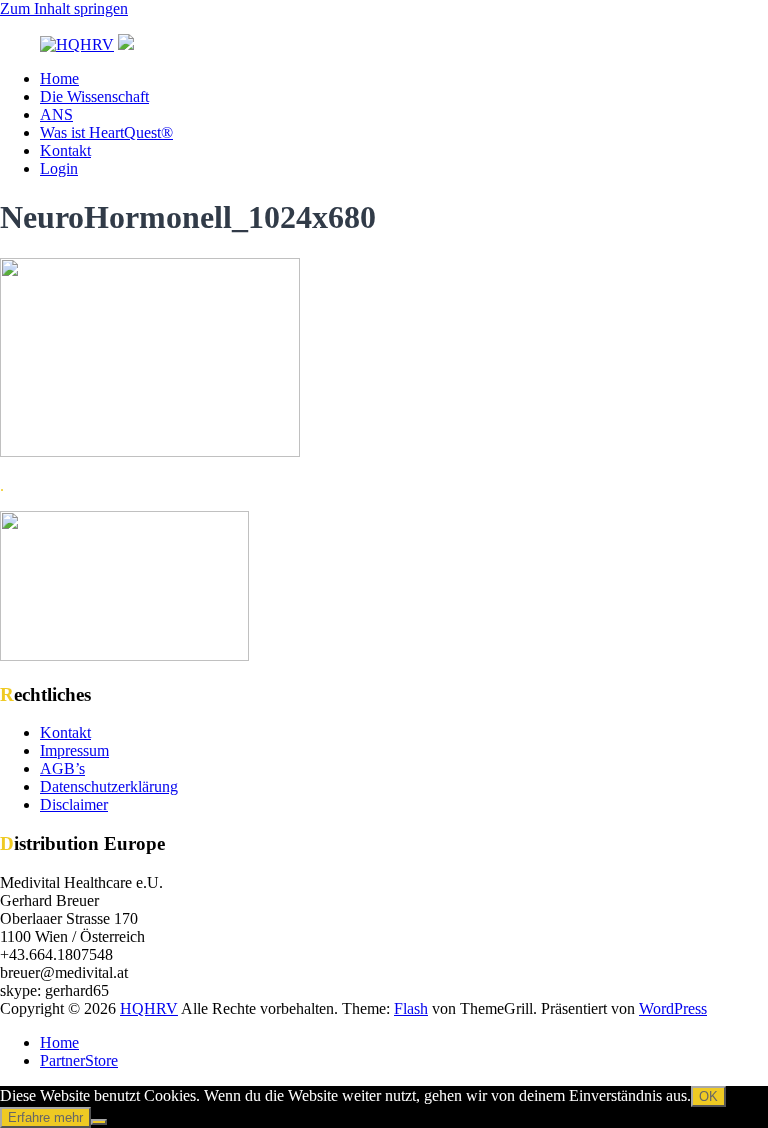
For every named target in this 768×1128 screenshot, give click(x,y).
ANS (56, 114)
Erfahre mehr (45, 1117)
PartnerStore (79, 1060)
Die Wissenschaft (94, 96)
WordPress (673, 1008)
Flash (411, 1008)
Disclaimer (74, 804)
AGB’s (62, 768)
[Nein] (99, 1122)
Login (59, 168)
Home (59, 78)
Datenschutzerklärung (109, 786)
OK (708, 1096)
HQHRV (149, 1008)
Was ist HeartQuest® (106, 132)
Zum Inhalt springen (64, 8)
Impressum (74, 750)
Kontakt (65, 150)
